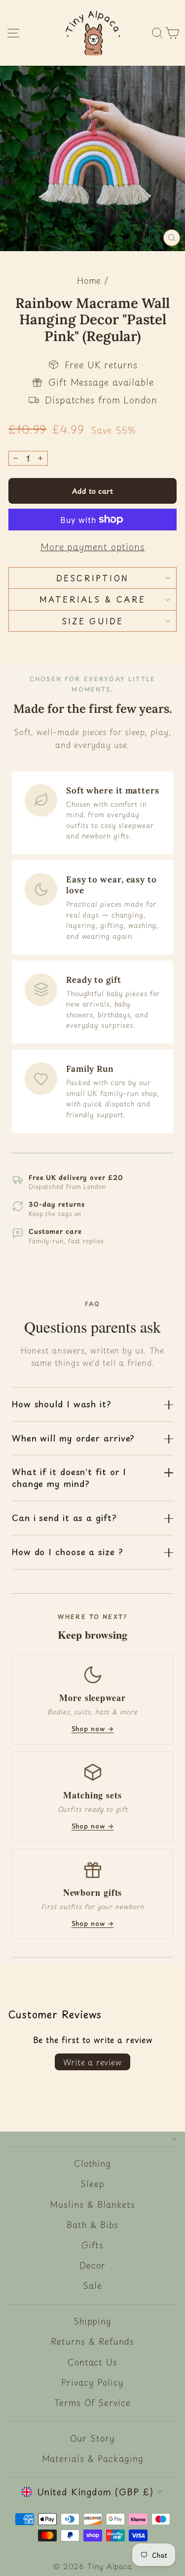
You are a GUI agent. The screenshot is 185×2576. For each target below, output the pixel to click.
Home (89, 280)
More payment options (92, 546)
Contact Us (92, 2362)
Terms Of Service (92, 2402)
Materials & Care (92, 599)
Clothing (92, 2163)
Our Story (92, 2438)
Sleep (92, 2183)
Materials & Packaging (93, 2458)
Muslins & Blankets (92, 2204)
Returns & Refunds (92, 2341)
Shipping (92, 2321)
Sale (92, 2285)
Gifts (93, 2245)
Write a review (92, 2062)
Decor (92, 2265)
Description (92, 578)
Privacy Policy (92, 2382)
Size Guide (93, 621)
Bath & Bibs (92, 2225)
